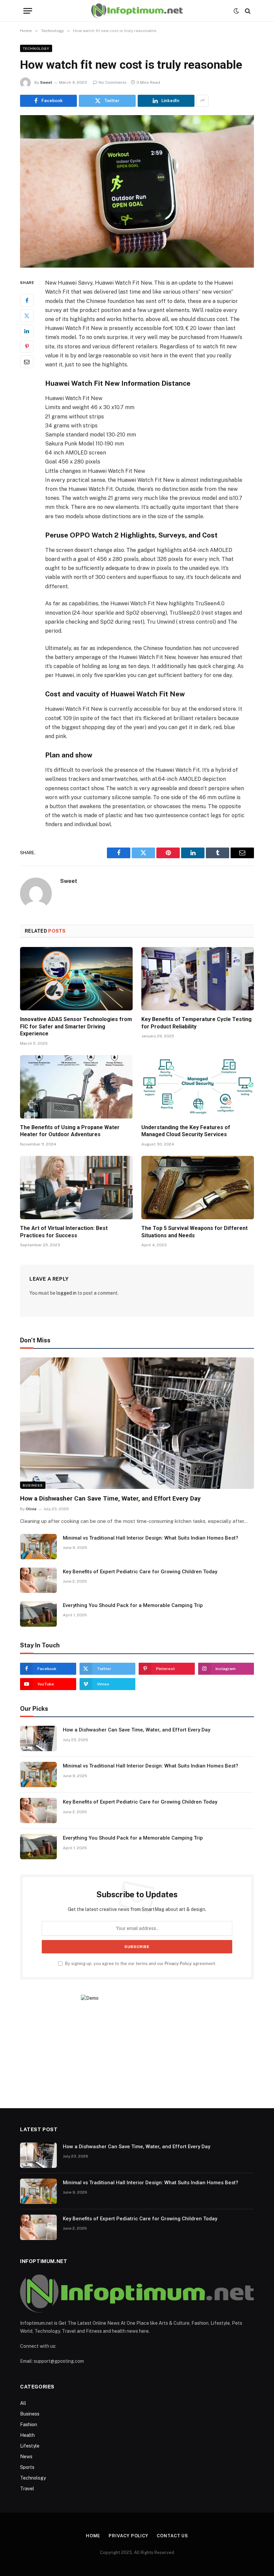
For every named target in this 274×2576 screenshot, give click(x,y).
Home (93, 2536)
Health (27, 2435)
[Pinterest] (27, 346)
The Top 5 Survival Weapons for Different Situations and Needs (194, 1232)
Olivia (31, 1509)
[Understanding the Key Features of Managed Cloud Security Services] (198, 1087)
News (26, 2457)
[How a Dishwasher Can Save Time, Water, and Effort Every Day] (137, 1423)
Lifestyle (30, 2446)
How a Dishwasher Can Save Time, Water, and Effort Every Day (110, 1498)
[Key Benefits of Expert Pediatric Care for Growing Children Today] (38, 1580)
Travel (27, 2489)
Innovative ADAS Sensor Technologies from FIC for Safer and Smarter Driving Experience (76, 1027)
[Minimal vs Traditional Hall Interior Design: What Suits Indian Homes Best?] (38, 1547)
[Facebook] (27, 300)
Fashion (29, 2425)
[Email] (27, 362)
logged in (66, 1293)
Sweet (46, 82)
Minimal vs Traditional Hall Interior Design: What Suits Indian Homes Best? (151, 1538)
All (23, 2403)
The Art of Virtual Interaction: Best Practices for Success (64, 1232)
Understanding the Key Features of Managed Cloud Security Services (186, 1131)
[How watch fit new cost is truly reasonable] (137, 191)
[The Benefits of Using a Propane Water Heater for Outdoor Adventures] (76, 1087)
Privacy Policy (178, 1964)
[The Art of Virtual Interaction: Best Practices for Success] (76, 1188)
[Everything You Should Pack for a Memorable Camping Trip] (38, 1614)
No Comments (113, 82)
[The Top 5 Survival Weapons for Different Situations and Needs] (198, 1188)
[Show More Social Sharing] (202, 101)
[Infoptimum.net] (137, 11)
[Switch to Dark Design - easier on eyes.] (236, 11)
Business (33, 1485)
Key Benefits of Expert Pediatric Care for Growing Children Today (140, 1572)
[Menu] (28, 11)
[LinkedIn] (27, 331)
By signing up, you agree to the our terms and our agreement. (140, 1964)
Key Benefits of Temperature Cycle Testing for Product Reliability (196, 1023)
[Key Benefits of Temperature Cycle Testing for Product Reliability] (198, 979)
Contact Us (172, 2536)
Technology (36, 48)
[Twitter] (27, 316)
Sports (27, 2467)
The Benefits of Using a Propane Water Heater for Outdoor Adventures (70, 1131)
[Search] (247, 11)
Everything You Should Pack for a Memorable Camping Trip (133, 1605)
